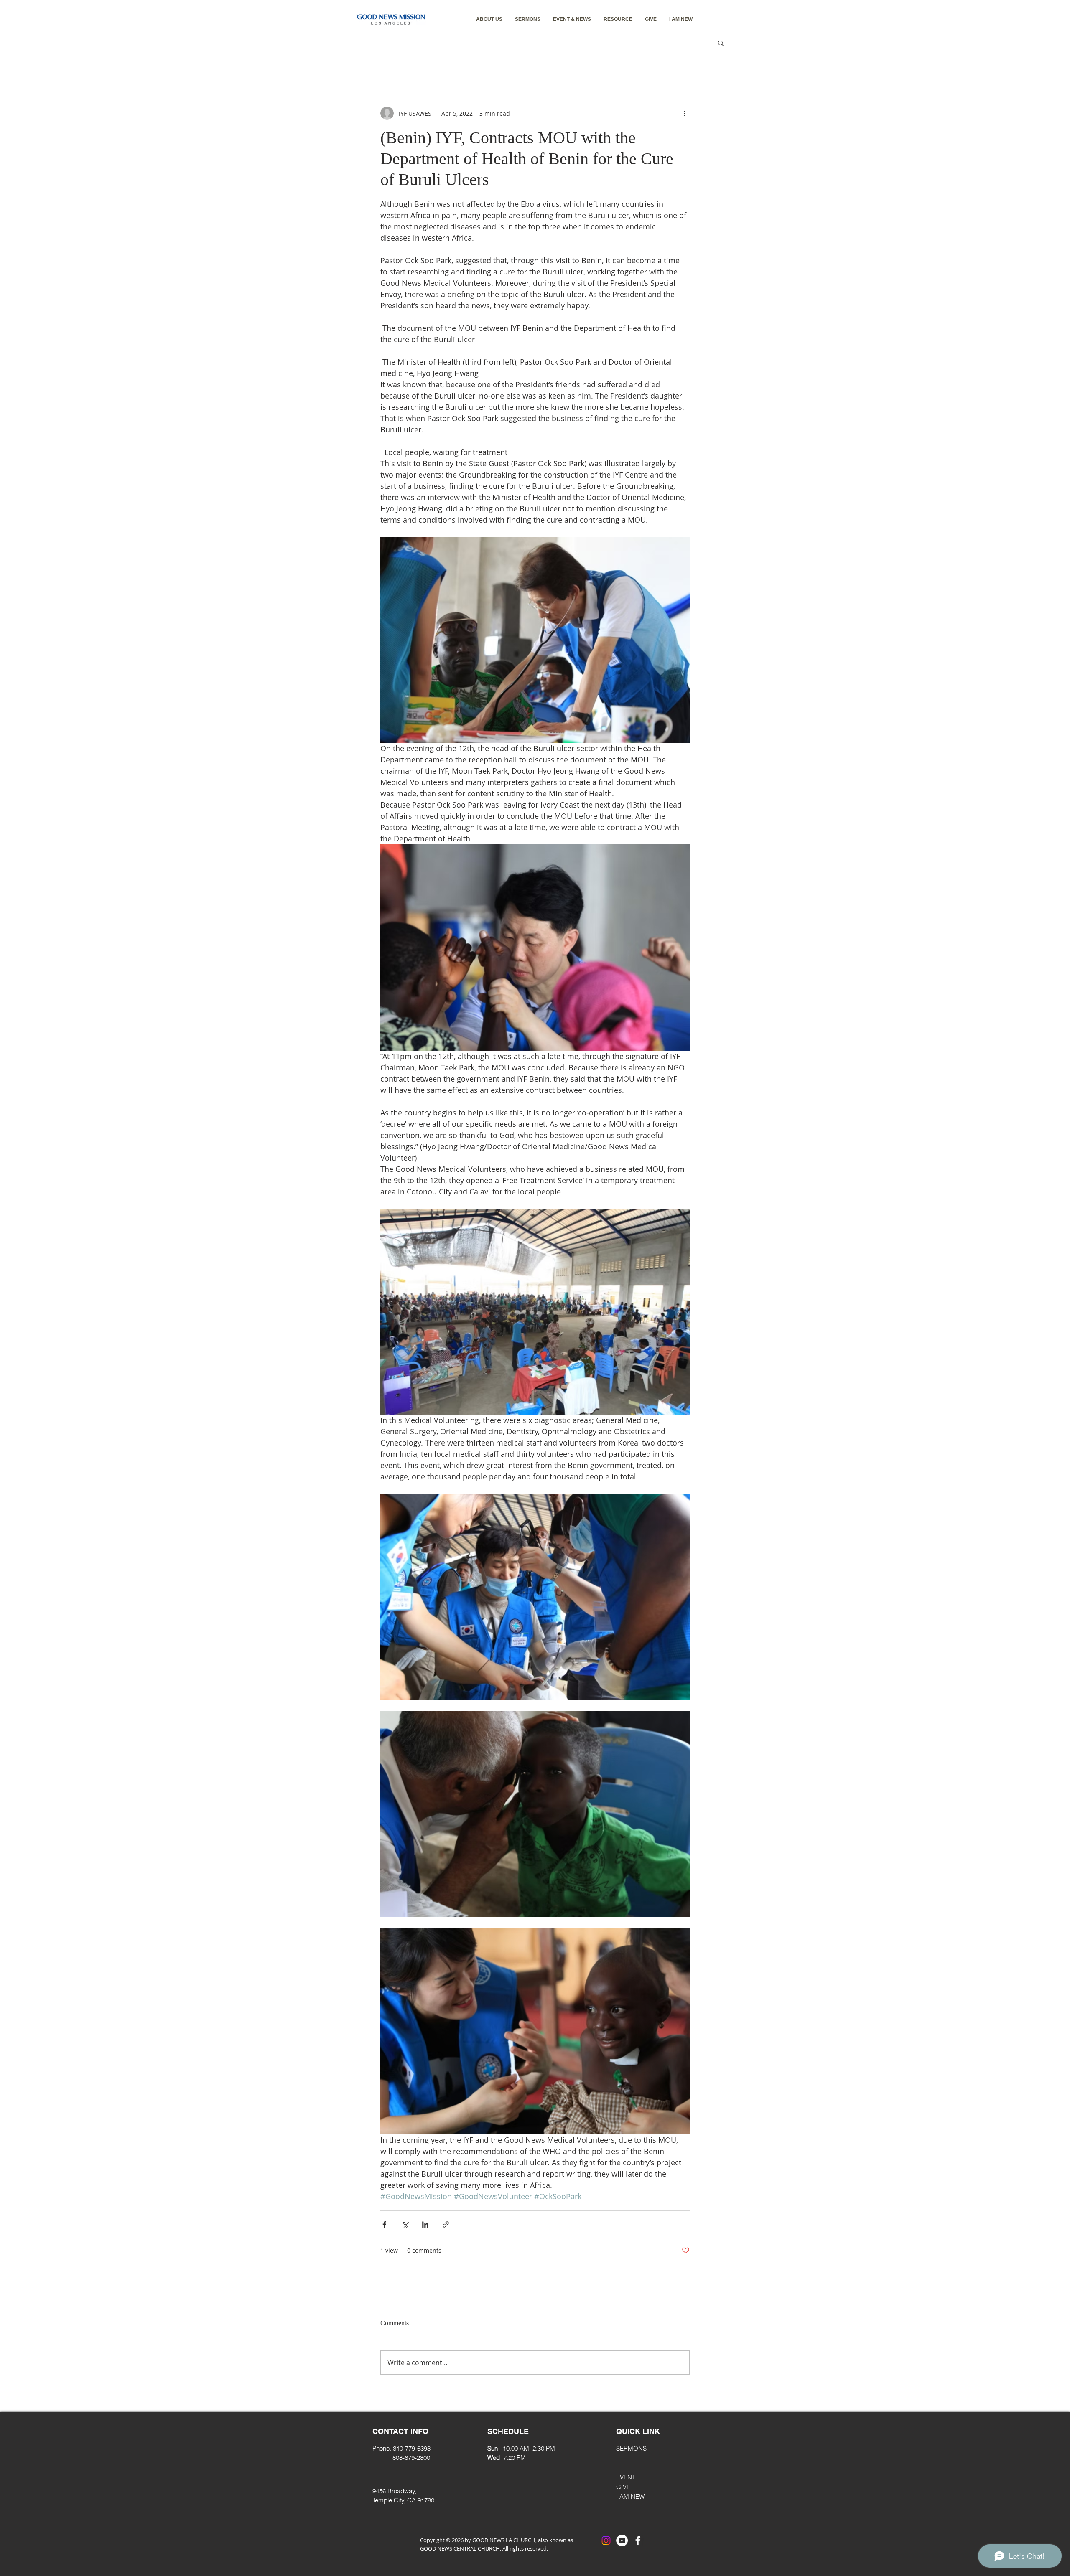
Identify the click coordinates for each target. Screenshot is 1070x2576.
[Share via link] (446, 2224)
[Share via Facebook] (384, 2224)
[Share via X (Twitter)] (405, 2224)
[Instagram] (606, 2540)
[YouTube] (622, 2540)
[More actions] (685, 113)
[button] (489, 19)
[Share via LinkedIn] (425, 2224)
